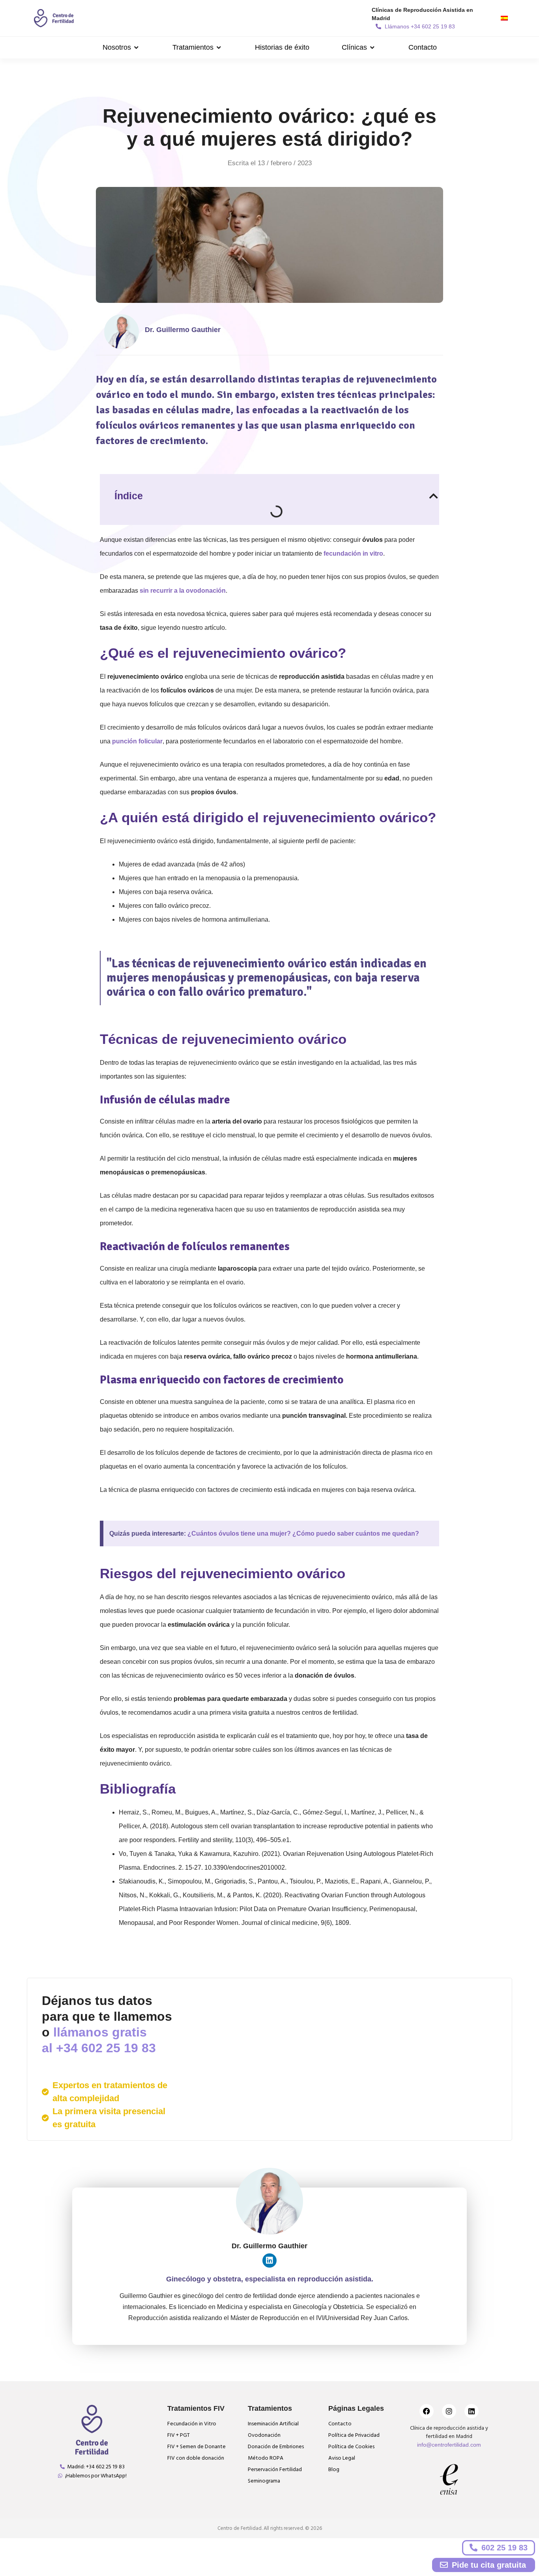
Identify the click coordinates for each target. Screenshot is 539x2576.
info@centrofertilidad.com (449, 2445)
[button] (121, 48)
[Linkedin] (269, 2261)
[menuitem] (504, 18)
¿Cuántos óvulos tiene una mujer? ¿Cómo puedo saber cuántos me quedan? (303, 1533)
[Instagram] (449, 2411)
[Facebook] (427, 2411)
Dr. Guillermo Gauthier (183, 330)
